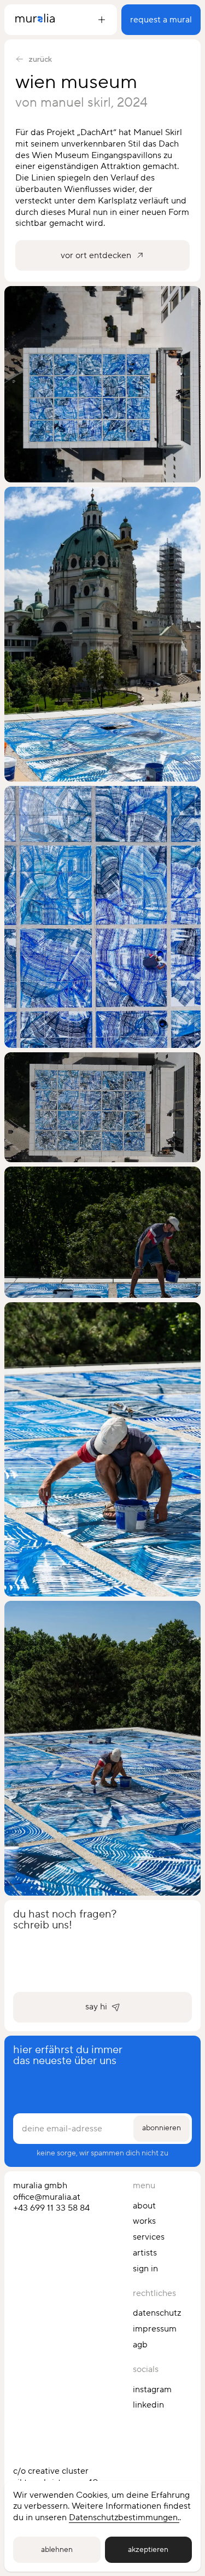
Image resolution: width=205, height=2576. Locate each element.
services (149, 2237)
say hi (96, 2007)
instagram (152, 2389)
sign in (145, 2269)
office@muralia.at (47, 2197)
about (144, 2206)
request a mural (161, 20)
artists (145, 2253)
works (144, 2221)
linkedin (148, 2405)
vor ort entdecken (96, 255)
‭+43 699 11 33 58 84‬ (51, 2208)
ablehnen (57, 2550)
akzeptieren (148, 2550)
